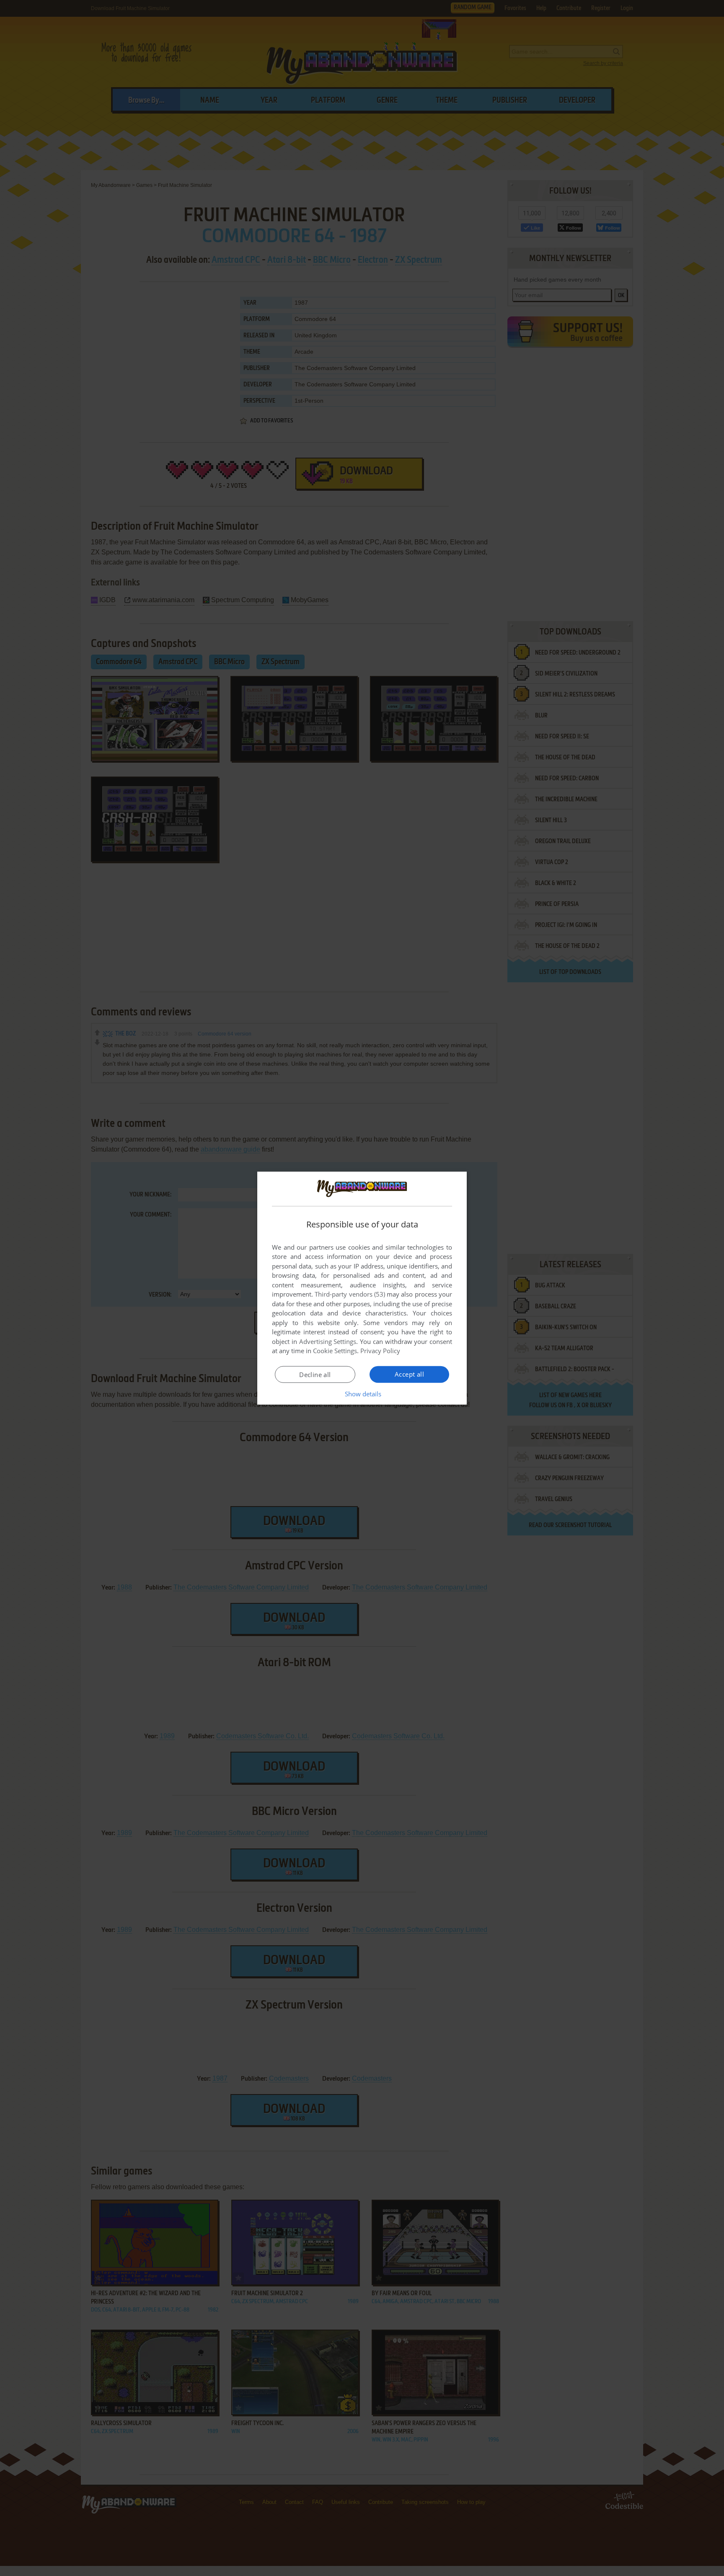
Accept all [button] (409, 1374)
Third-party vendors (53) (350, 1294)
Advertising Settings (328, 1341)
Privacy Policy (380, 1351)
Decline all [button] (315, 1375)
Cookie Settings (335, 1351)
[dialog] (362, 1288)
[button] (362, 1394)
